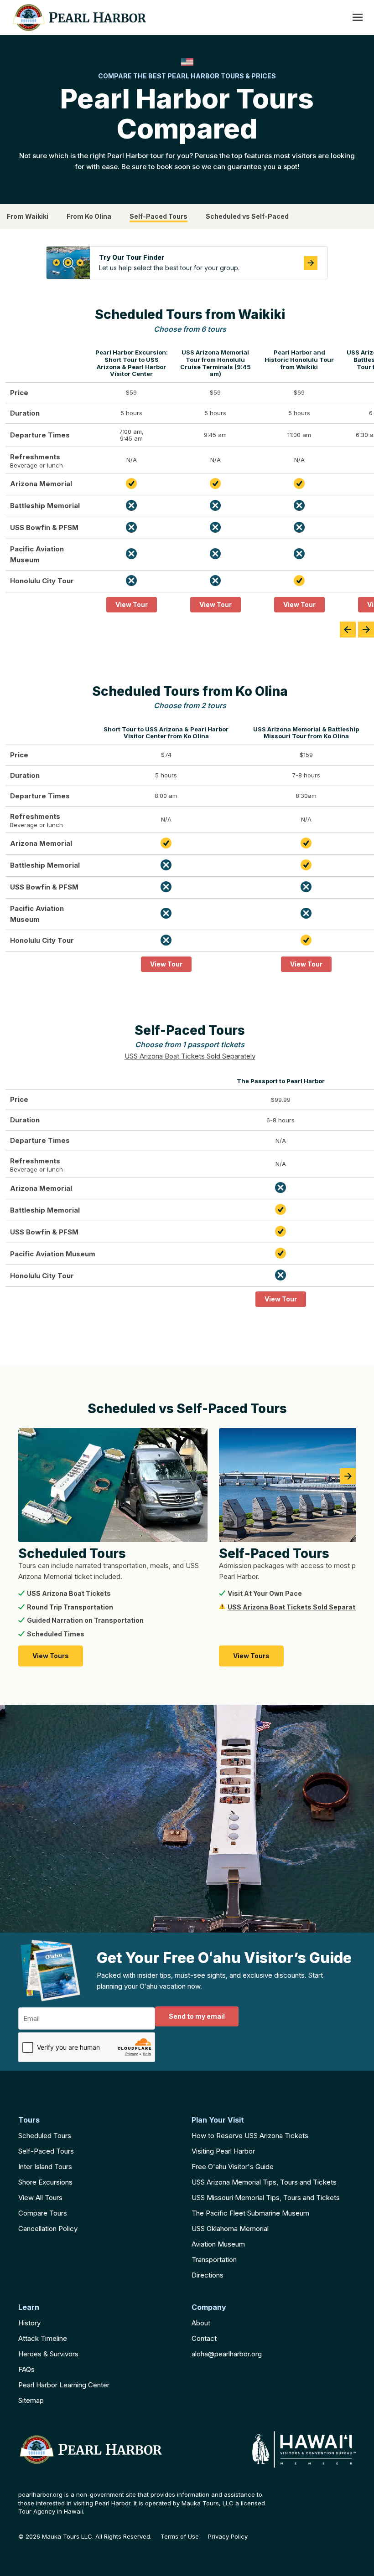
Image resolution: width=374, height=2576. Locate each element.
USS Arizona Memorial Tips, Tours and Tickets (264, 2182)
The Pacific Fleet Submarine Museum (250, 2213)
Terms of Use (180, 2537)
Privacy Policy (228, 2537)
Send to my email (197, 2016)
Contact (204, 2338)
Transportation (214, 2260)
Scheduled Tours (45, 2136)
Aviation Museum (218, 2244)
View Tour (132, 604)
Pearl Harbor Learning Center (64, 2385)
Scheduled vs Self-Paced (247, 216)
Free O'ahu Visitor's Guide (233, 2167)
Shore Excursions (45, 2182)
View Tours (51, 1656)
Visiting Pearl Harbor (223, 2151)
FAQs (26, 2369)
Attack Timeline (43, 2338)
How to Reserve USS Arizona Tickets (250, 2136)
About (201, 2323)
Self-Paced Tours (158, 216)
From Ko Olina (89, 216)
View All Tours (40, 2198)
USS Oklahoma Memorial (230, 2229)
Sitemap (31, 2400)
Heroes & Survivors (48, 2354)
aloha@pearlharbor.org (227, 2354)
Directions (208, 2275)
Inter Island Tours (45, 2167)
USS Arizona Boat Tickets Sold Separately (190, 1056)
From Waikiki (28, 216)
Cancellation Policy (48, 2229)
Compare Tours (43, 2213)
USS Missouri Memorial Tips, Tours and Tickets (266, 2198)
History (29, 2323)
